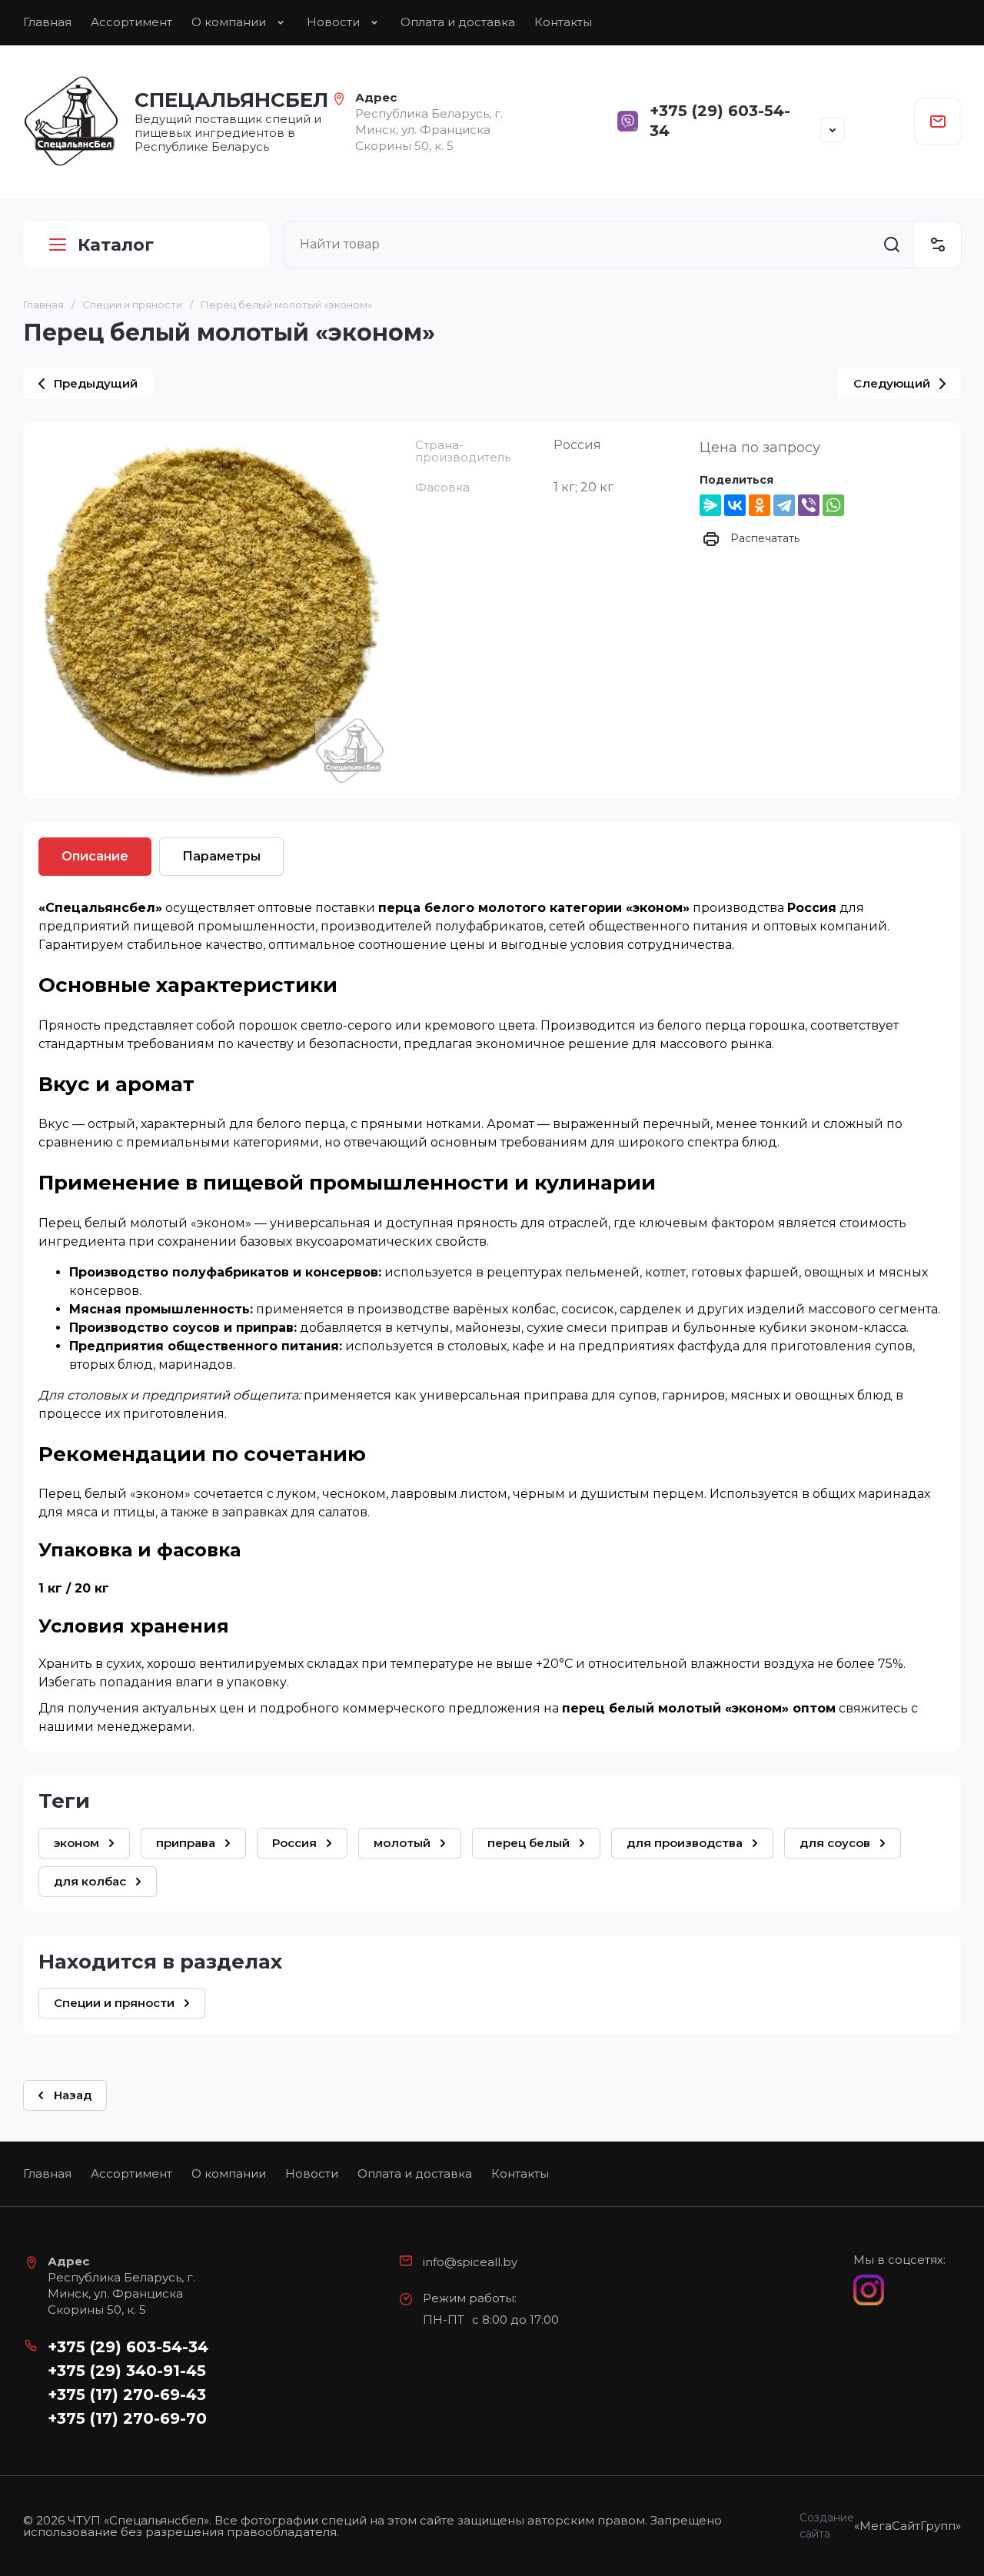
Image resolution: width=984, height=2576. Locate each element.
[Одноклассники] (760, 505)
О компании (229, 22)
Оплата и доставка (458, 22)
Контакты (563, 22)
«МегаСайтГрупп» (908, 2526)
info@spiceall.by (470, 2262)
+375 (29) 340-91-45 (127, 2371)
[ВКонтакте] (735, 505)
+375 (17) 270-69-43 (127, 2395)
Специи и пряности (132, 305)
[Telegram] (784, 505)
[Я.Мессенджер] (710, 505)
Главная (47, 22)
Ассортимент (131, 22)
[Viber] (809, 505)
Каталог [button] (116, 245)
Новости (333, 22)
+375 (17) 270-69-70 (127, 2418)
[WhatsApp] (833, 505)
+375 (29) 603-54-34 (128, 2347)
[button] (833, 130)
